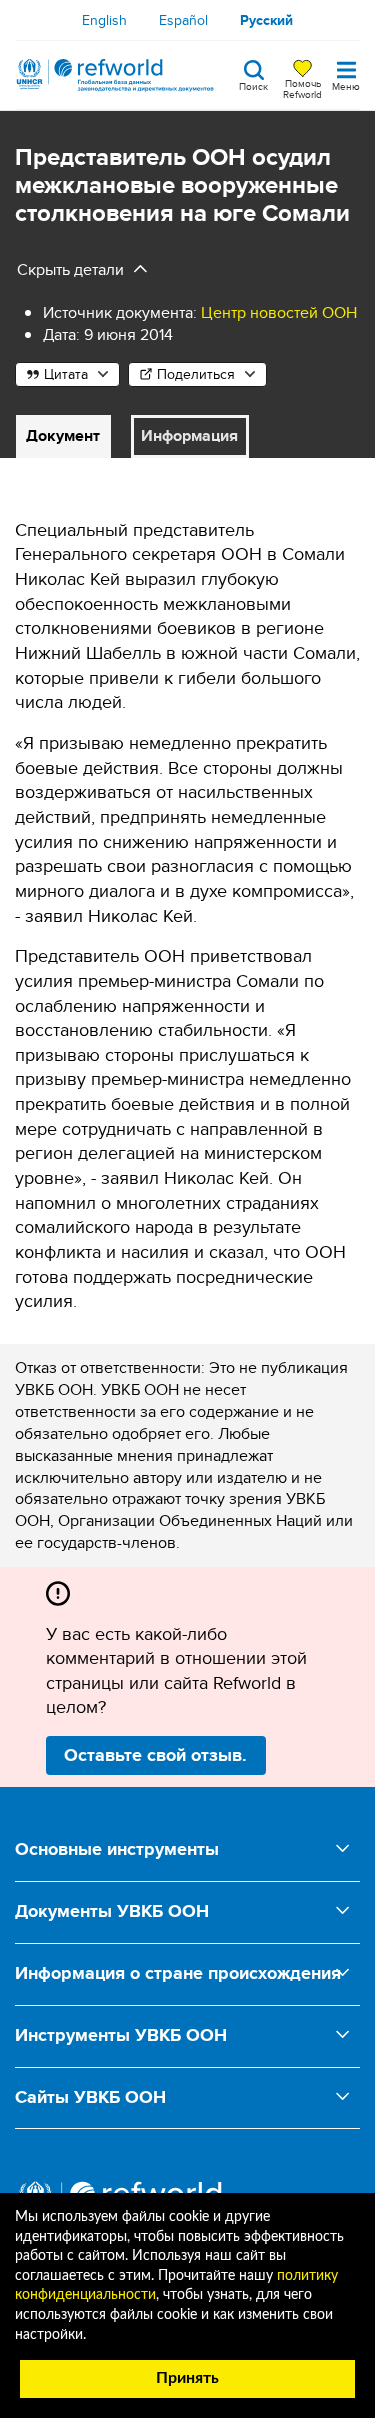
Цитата (66, 374)
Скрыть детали (70, 269)
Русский (266, 20)
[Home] (115, 75)
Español (183, 20)
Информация (189, 435)
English (104, 20)
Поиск (253, 85)
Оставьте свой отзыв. (155, 1755)
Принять (187, 2378)
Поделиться (196, 374)
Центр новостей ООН (279, 312)
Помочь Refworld (302, 88)
